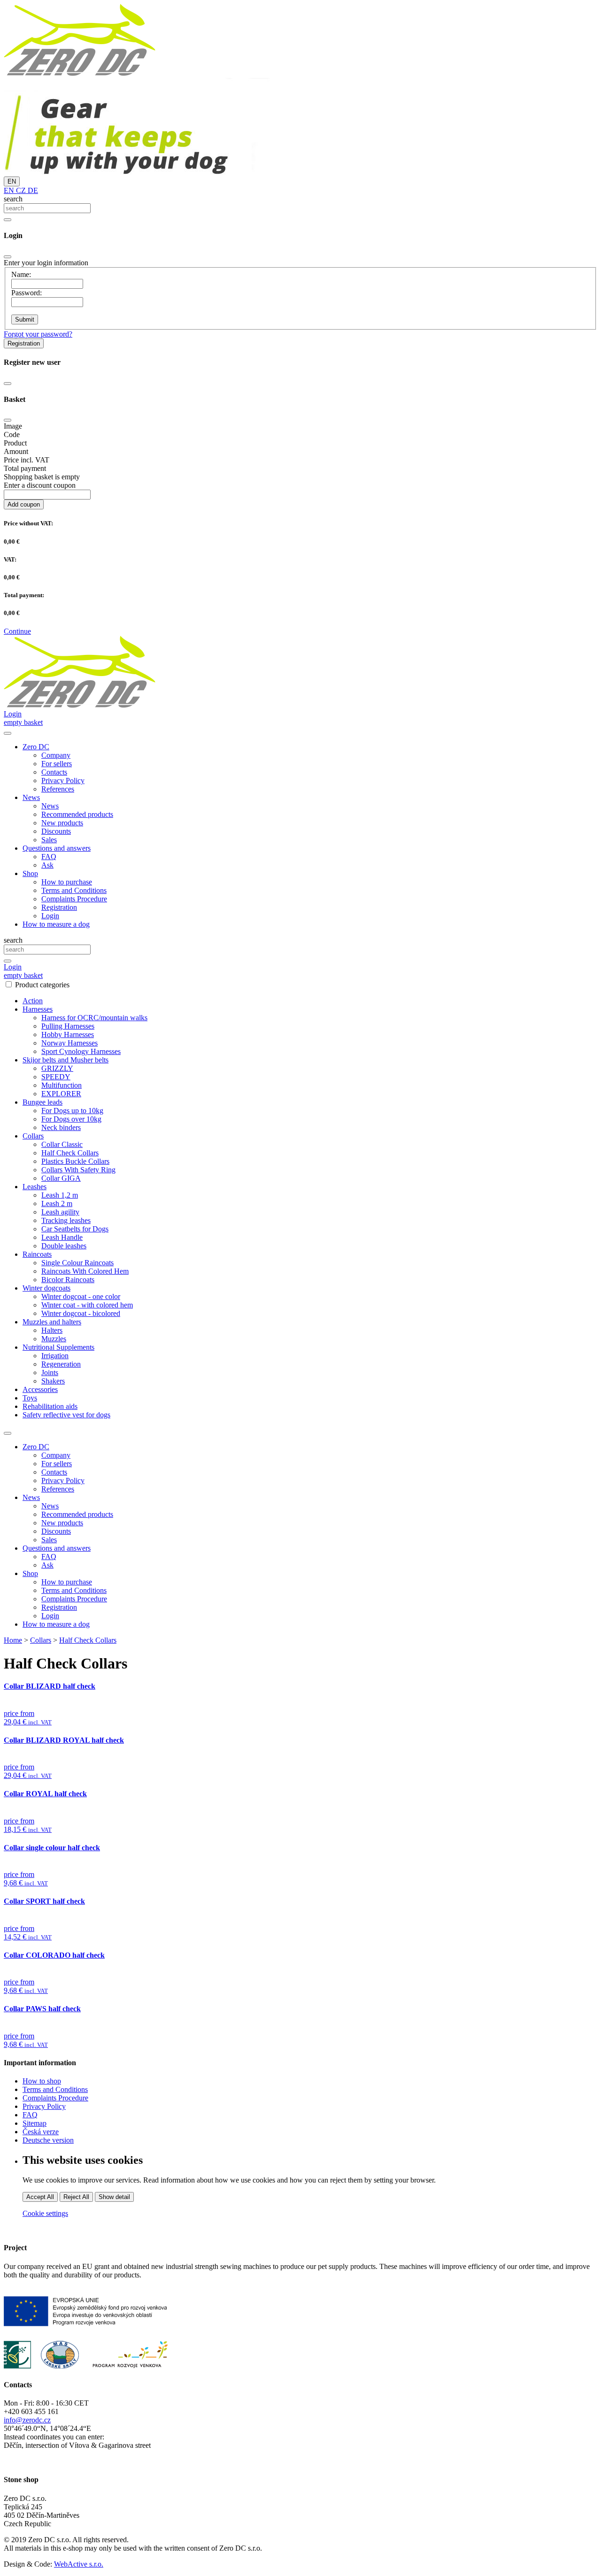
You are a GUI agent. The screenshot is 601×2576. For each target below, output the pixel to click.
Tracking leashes (66, 1220)
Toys (30, 1398)
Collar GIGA (61, 1178)
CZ (20, 190)
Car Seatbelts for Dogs (75, 1229)
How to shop (42, 2081)
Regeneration (61, 1364)
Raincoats (37, 1254)
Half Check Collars (70, 1153)
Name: (21, 274)
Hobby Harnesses (68, 1034)
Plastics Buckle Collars (75, 1161)
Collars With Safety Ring (78, 1170)
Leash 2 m (57, 1203)
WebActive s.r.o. (79, 2564)
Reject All (76, 2197)
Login (50, 916)
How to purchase (67, 882)
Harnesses (38, 1009)
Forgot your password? (38, 334)
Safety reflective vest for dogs (66, 1415)
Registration (24, 343)
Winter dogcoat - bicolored (81, 1313)
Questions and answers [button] (57, 848)
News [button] (31, 797)
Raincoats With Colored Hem (85, 1271)
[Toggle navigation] (8, 1433)
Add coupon (24, 504)
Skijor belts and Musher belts (65, 1060)
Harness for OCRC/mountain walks (94, 1018)
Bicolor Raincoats (68, 1280)
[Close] (8, 257)
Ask (47, 865)
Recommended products (77, 814)
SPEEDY (56, 1077)
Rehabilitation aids (50, 1406)
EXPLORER (61, 1094)
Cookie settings (45, 2213)
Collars (33, 1136)
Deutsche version (48, 2140)
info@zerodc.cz (27, 2420)
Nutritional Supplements (58, 1347)
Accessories (40, 1389)
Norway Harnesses (69, 1043)
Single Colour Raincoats (77, 1263)
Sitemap (35, 2123)
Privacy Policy (63, 780)
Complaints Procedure (74, 899)
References (58, 789)
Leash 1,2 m (60, 1195)
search (13, 199)
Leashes (35, 1187)
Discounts (56, 831)
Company (56, 755)
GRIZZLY (57, 1068)
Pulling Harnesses (68, 1026)
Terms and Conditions (74, 890)
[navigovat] (8, 733)
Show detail (114, 2197)
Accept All (40, 2197)
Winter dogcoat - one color (81, 1296)
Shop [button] (30, 873)
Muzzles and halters (52, 1322)
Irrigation (55, 1356)
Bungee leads (42, 1102)
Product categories (42, 985)
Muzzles (54, 1339)
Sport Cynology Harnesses (81, 1051)
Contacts (54, 772)
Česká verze (41, 2132)
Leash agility (60, 1212)
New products (62, 823)
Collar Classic (62, 1144)
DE (32, 190)
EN (12, 181)
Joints (50, 1373)
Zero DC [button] (36, 747)
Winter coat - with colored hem (87, 1305)
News (50, 806)
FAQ (49, 857)
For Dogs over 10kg (71, 1119)
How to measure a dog (56, 924)
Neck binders (61, 1127)
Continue (17, 631)
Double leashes (64, 1246)
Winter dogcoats (46, 1288)
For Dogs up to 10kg (72, 1111)
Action (33, 1001)
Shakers (53, 1381)
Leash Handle (62, 1237)
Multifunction (62, 1085)
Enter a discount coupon (40, 485)
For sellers (57, 764)
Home (13, 1640)
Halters (52, 1330)
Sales (49, 840)
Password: (27, 293)
